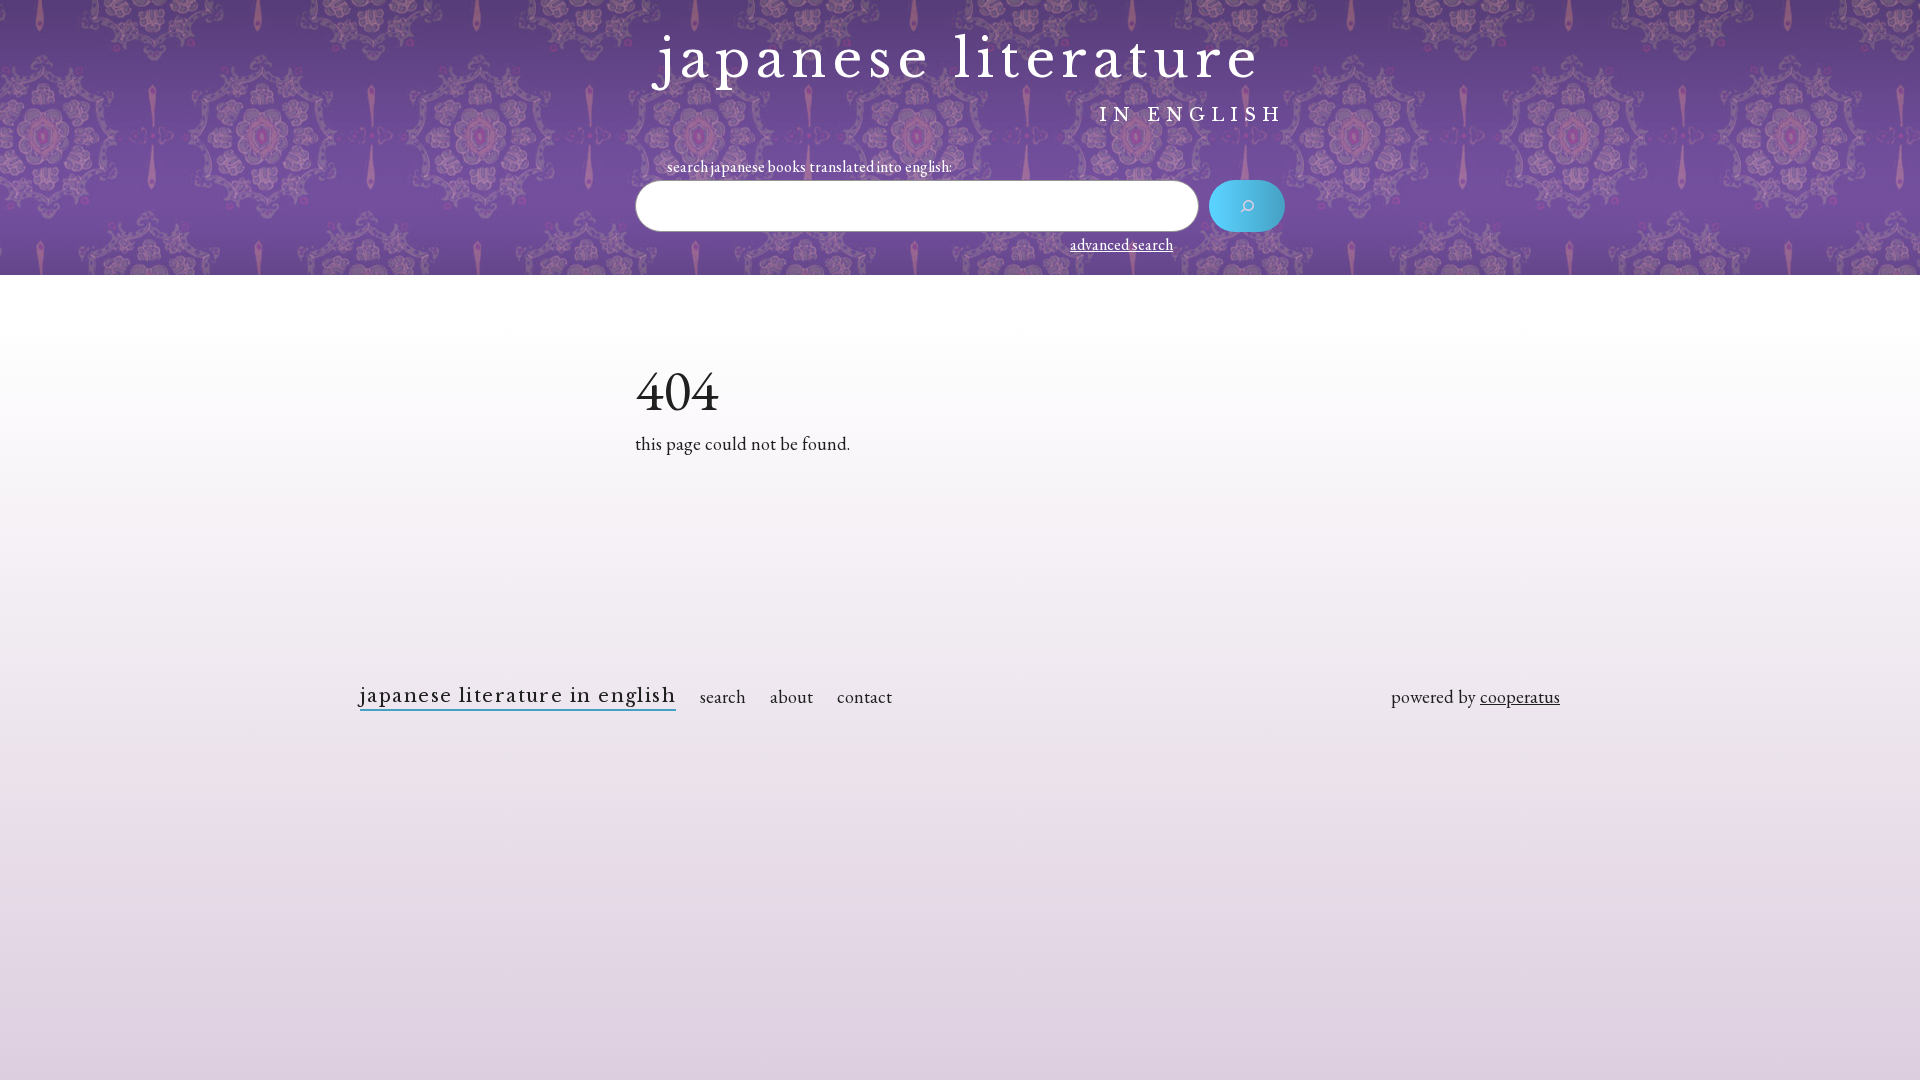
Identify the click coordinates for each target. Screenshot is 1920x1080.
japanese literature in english (518, 696)
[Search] (1247, 206)
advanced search (1121, 244)
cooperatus (1520, 696)
